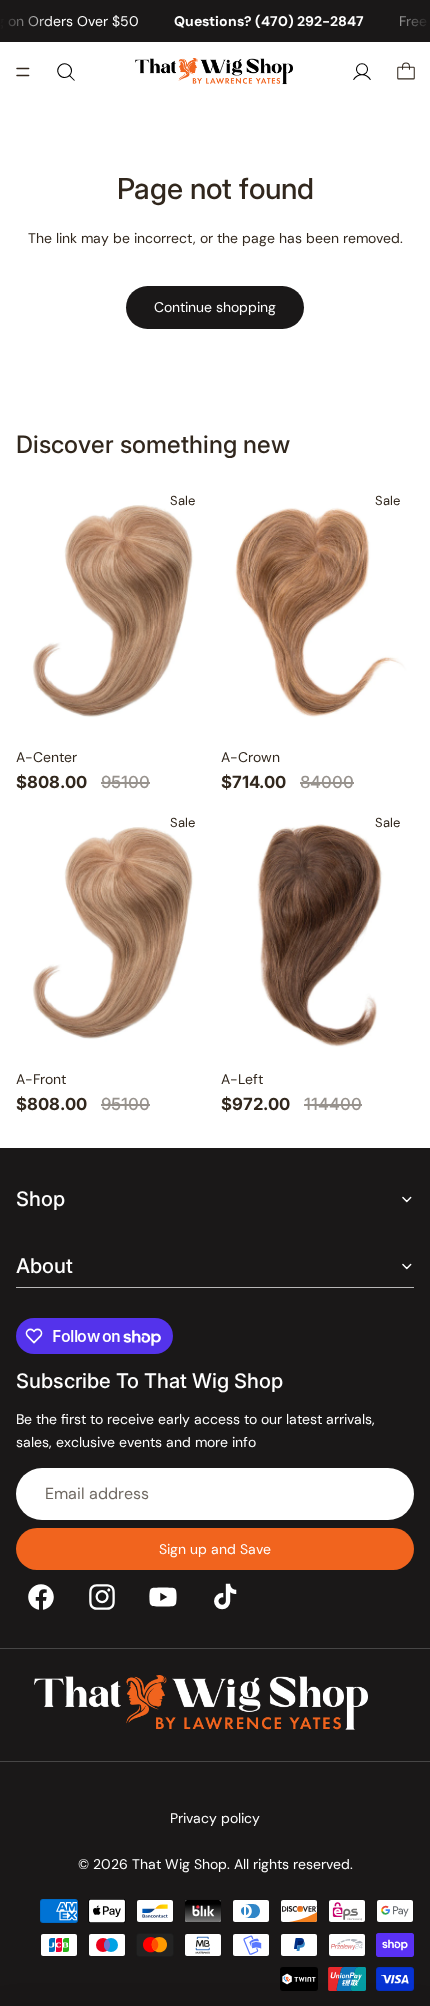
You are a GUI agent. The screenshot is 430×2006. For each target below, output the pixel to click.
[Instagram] (102, 1597)
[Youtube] (163, 1597)
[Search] (66, 72)
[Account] (362, 72)
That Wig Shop (179, 1864)
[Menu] (23, 73)
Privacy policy (215, 1818)
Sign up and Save (215, 1549)
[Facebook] (41, 1597)
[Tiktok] (225, 1597)
